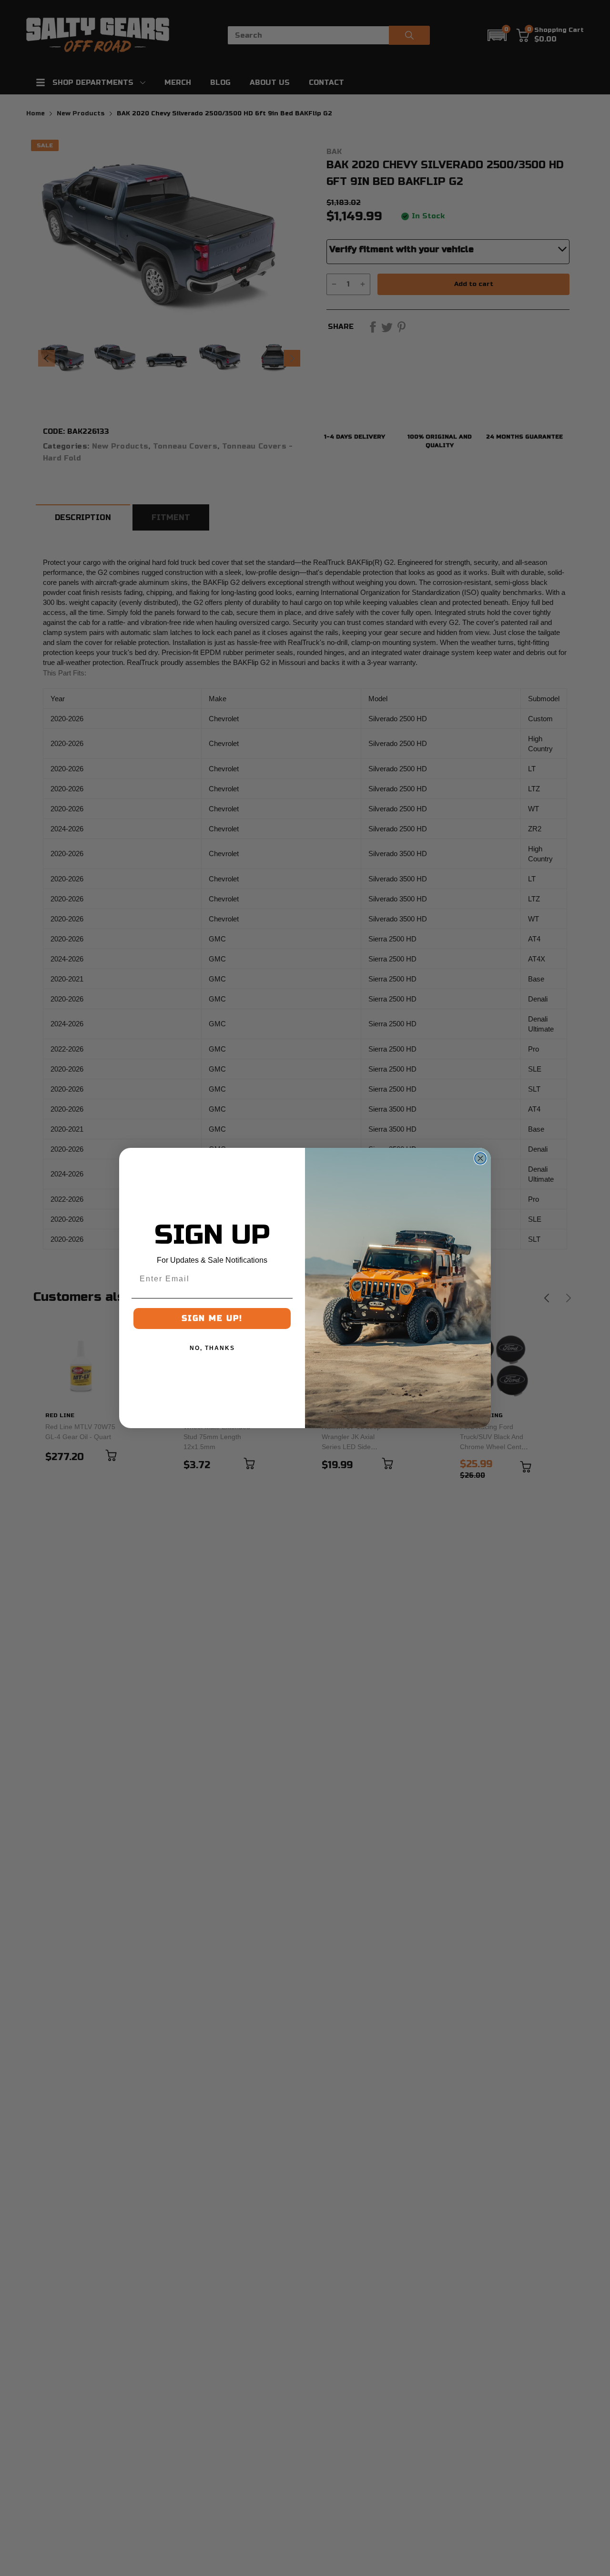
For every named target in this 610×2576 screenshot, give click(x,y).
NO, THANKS (212, 1348)
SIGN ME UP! (212, 1318)
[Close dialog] (480, 1158)
